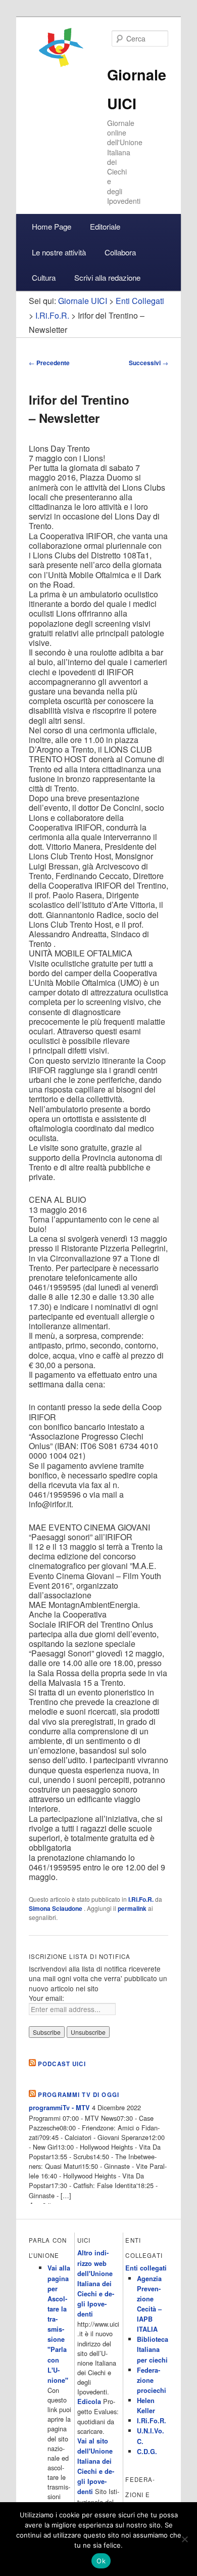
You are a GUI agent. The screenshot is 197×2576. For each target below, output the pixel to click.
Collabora (120, 252)
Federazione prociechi (152, 2380)
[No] (184, 2539)
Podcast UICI (62, 2064)
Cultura (44, 277)
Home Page (52, 226)
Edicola (89, 2402)
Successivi (149, 363)
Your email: (46, 1998)
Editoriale (105, 226)
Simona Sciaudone (56, 1908)
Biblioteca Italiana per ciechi (153, 2349)
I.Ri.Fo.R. (141, 1899)
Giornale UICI (83, 301)
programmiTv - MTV (59, 2108)
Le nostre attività (59, 252)
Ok (101, 2561)
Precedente (49, 363)
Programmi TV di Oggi (79, 2095)
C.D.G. (147, 2452)
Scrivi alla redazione (107, 277)
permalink (132, 1908)
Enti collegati (146, 2268)
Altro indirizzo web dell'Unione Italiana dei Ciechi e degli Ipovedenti (96, 2283)
